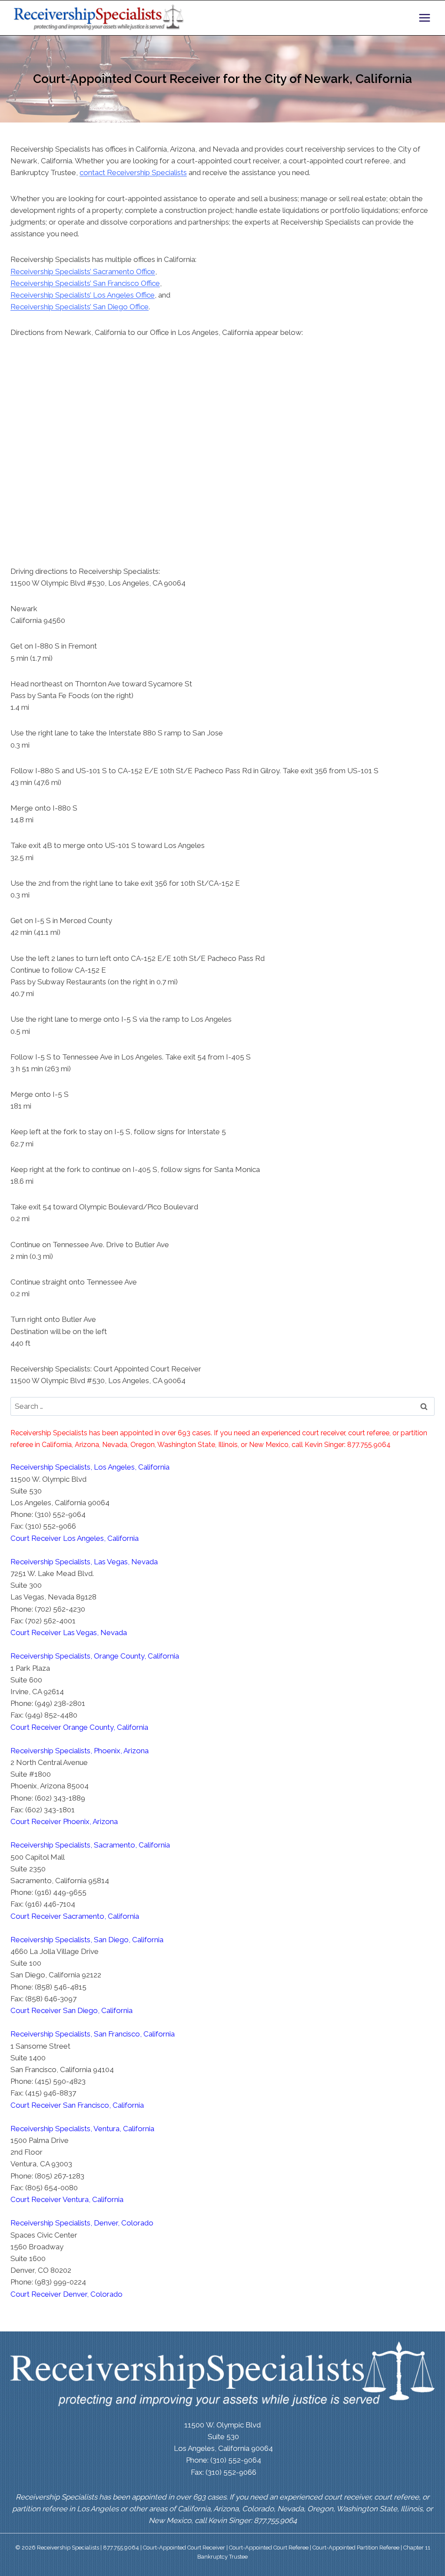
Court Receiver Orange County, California (79, 1727)
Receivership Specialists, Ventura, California (82, 2129)
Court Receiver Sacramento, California (75, 1916)
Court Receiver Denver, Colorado (66, 2294)
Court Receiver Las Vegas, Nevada (69, 1632)
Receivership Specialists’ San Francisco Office (85, 283)
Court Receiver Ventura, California (67, 2199)
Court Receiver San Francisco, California (77, 2105)
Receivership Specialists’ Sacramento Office (83, 272)
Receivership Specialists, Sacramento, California (90, 1845)
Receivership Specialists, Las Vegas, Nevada (84, 1562)
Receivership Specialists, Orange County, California (95, 1656)
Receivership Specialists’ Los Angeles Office (83, 295)
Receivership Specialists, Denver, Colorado (82, 2223)
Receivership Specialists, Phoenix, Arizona (80, 1751)
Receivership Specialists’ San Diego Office (80, 307)
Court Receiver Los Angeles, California (75, 1538)
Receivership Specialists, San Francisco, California (93, 2034)
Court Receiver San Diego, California (71, 2010)
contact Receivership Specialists (133, 172)
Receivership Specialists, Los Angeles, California (90, 1467)
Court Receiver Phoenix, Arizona (64, 1821)
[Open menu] (424, 18)
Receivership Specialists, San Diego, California (87, 1940)
